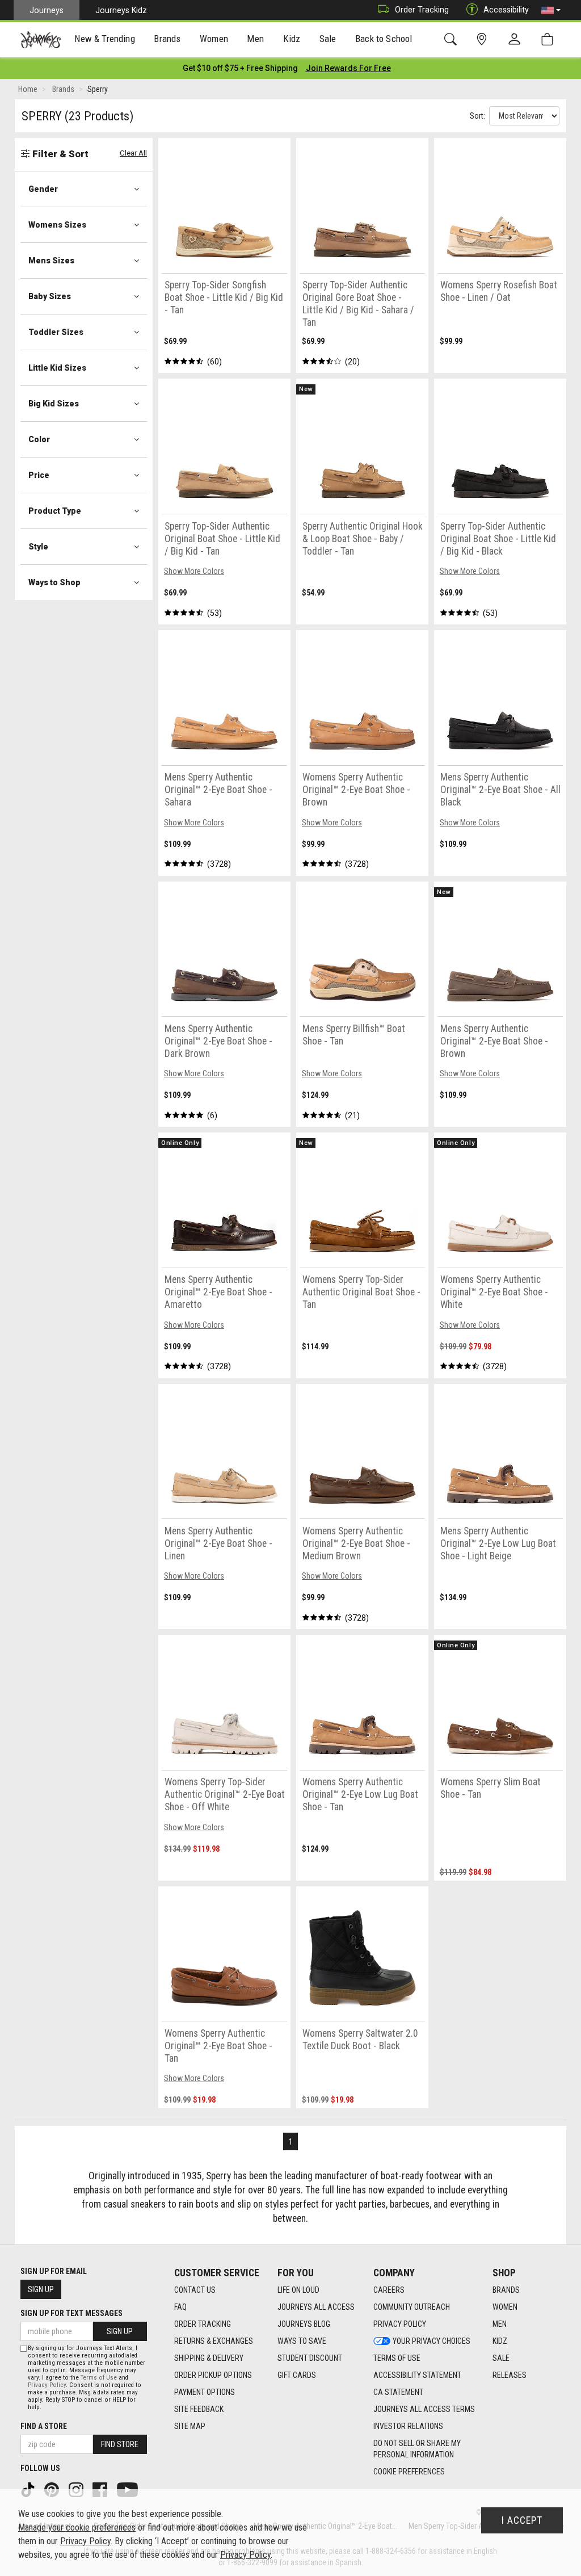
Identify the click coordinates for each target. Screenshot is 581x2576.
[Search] (452, 39)
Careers (389, 2290)
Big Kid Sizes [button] (54, 404)
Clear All (133, 153)
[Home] (41, 40)
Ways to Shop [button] (54, 582)
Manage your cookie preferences (77, 2527)
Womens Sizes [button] (57, 225)
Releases (510, 2375)
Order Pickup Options (213, 2375)
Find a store (44, 2426)
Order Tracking (422, 10)
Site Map (190, 2426)
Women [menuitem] (214, 39)
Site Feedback (199, 2409)
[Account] (517, 40)
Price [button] (39, 475)
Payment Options (205, 2392)
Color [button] (39, 439)
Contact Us (195, 2290)
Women (505, 2307)
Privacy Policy (400, 2324)
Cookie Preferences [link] (409, 2472)
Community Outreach (412, 2307)
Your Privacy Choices (431, 2341)
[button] (551, 10)
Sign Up (41, 2289)
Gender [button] (43, 189)
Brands (506, 2290)
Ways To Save (302, 2341)
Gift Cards (297, 2375)
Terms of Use (397, 2358)
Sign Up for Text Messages (71, 2313)
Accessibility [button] (506, 10)
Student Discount (310, 2358)
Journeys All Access (316, 2307)
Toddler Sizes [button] (56, 332)
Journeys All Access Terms (424, 2409)
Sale (501, 2358)
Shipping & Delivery (209, 2358)
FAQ (180, 2307)
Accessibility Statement (417, 2375)
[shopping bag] (550, 39)
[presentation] (105, 40)
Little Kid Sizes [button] (57, 368)
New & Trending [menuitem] (104, 39)
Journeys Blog (304, 2324)
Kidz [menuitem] (292, 39)
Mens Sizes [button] (51, 261)
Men (500, 2324)
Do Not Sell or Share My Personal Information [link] (417, 2449)
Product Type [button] (55, 511)
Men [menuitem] (255, 39)
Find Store (120, 2444)
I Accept (522, 2520)
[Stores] (484, 39)
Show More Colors (194, 571)
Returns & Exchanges (214, 2341)
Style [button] (38, 547)
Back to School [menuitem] (384, 39)
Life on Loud (298, 2290)
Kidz (500, 2341)
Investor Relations (408, 2426)
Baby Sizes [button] (50, 296)
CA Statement (398, 2392)
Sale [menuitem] (328, 39)
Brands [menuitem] (167, 39)
